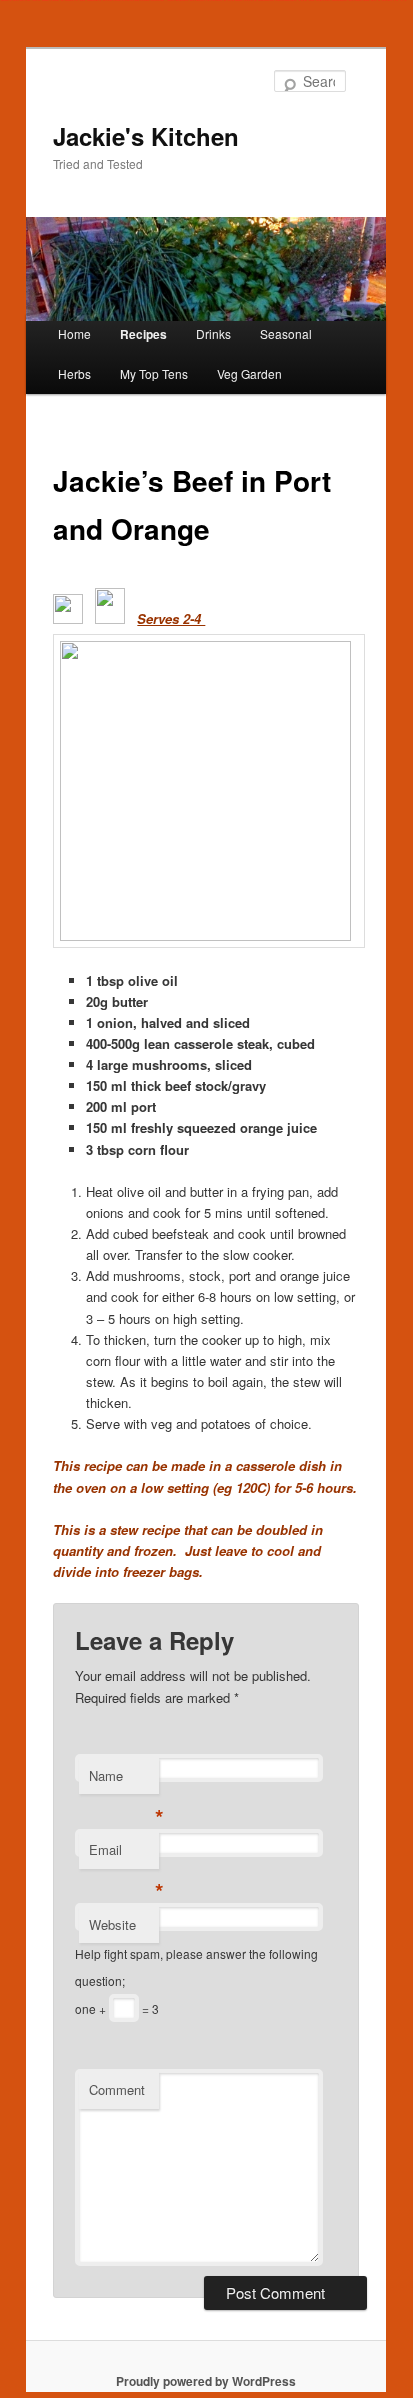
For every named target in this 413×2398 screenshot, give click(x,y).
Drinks (213, 333)
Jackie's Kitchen (146, 136)
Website (112, 1924)
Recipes (143, 334)
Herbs (74, 373)
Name (124, 1780)
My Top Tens (154, 373)
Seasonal (286, 333)
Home (74, 333)
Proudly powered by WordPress (206, 2381)
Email (124, 1854)
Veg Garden (249, 373)
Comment (117, 2089)
